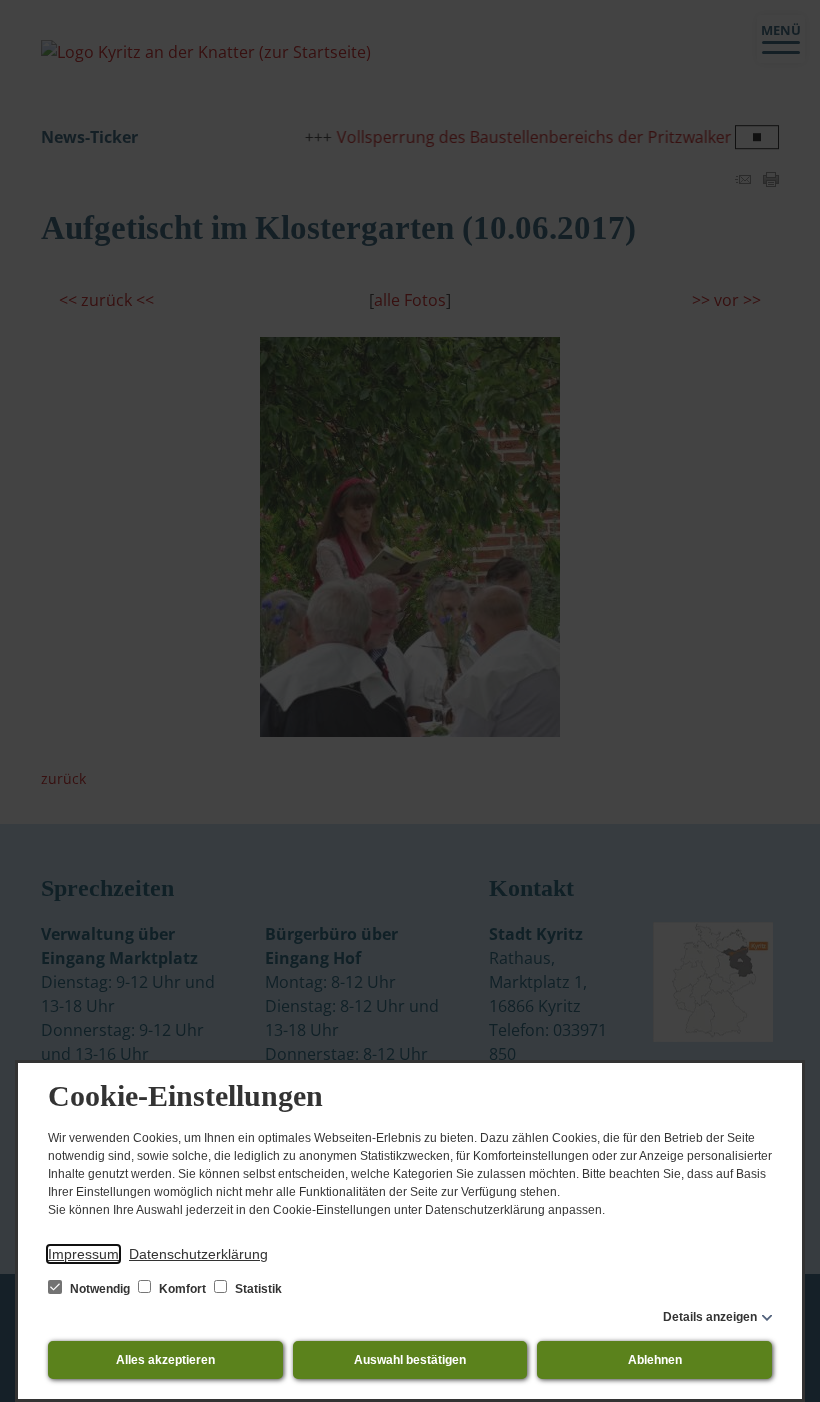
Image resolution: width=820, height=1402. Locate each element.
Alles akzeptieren (165, 1360)
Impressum (83, 1254)
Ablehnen (655, 1360)
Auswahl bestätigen (410, 1360)
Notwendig (100, 1289)
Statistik (257, 1289)
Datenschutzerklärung (198, 1254)
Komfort (182, 1289)
